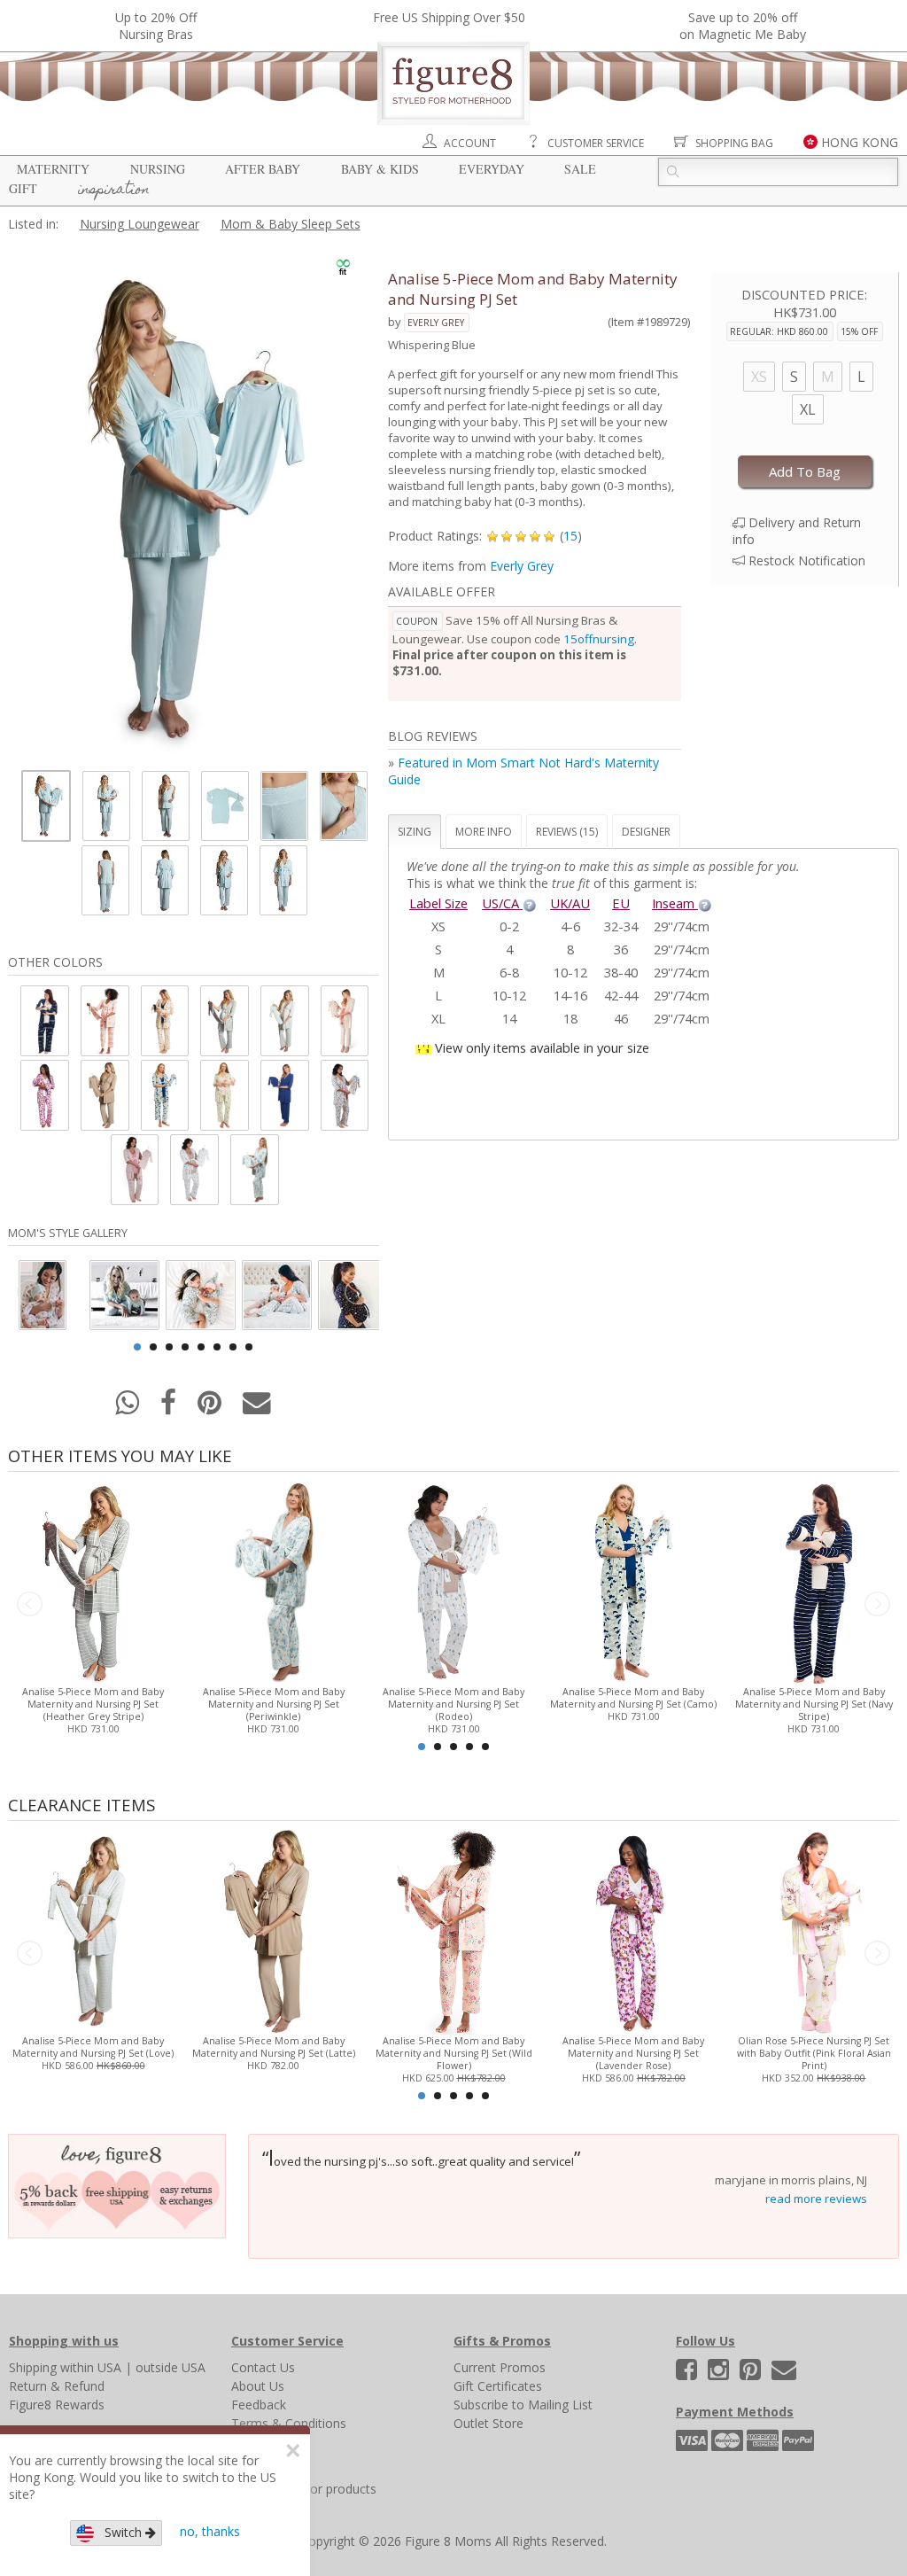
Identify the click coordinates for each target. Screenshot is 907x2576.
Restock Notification (807, 560)
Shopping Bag (734, 143)
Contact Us (263, 2367)
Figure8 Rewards (57, 2405)
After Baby (263, 169)
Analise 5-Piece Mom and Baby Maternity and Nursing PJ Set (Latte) (274, 2047)
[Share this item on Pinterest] (211, 1408)
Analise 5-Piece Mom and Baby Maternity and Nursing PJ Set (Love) (93, 2047)
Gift (23, 188)
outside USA (171, 2367)
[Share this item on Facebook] (170, 1408)
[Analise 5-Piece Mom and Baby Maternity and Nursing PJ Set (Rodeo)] (453, 1580)
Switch (120, 2532)
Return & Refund (57, 2386)
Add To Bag (805, 471)
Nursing (158, 169)
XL (808, 409)
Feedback (259, 2405)
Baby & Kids (380, 169)
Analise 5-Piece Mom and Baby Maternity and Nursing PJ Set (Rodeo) (453, 1704)
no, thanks (210, 2531)
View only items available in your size (542, 1047)
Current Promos (500, 2367)
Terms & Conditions (289, 2423)
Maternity (53, 169)
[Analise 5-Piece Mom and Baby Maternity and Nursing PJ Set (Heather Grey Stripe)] (93, 1580)
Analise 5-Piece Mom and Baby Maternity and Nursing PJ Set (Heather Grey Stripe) (93, 1704)
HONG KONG (860, 142)
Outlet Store (488, 2423)
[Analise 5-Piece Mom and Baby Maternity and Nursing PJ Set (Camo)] (634, 1580)
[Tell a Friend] (257, 1408)
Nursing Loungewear (140, 224)
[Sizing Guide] (529, 903)
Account (470, 143)
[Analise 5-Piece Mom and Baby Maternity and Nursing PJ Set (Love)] (93, 1930)
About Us (258, 2386)
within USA (91, 2367)
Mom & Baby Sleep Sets (291, 224)
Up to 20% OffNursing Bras (156, 26)
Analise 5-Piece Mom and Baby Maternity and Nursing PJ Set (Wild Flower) (454, 2053)
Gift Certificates (498, 2386)
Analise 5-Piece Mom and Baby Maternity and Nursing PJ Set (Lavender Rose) (633, 2053)
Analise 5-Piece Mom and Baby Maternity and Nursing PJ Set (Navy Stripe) (814, 1704)
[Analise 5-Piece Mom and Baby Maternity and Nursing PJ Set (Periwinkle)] (273, 1580)
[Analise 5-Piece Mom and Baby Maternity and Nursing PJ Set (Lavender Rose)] (634, 1930)
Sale (580, 169)
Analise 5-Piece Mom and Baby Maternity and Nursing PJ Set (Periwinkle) (274, 1704)
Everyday (492, 169)
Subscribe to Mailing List (523, 2405)
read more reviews (816, 2199)
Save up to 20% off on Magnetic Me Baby (743, 26)
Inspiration (114, 191)
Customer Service (596, 143)
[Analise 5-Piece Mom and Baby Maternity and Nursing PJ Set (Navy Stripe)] (814, 1580)
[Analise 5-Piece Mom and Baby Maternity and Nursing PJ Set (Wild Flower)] (453, 1930)
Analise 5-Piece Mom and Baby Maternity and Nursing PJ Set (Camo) (633, 1698)
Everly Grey (436, 323)
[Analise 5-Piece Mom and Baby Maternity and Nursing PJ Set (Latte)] (273, 1930)
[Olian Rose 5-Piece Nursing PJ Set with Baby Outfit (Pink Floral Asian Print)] (814, 1930)
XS (759, 377)
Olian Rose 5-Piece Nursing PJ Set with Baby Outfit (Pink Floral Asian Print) (814, 2053)
